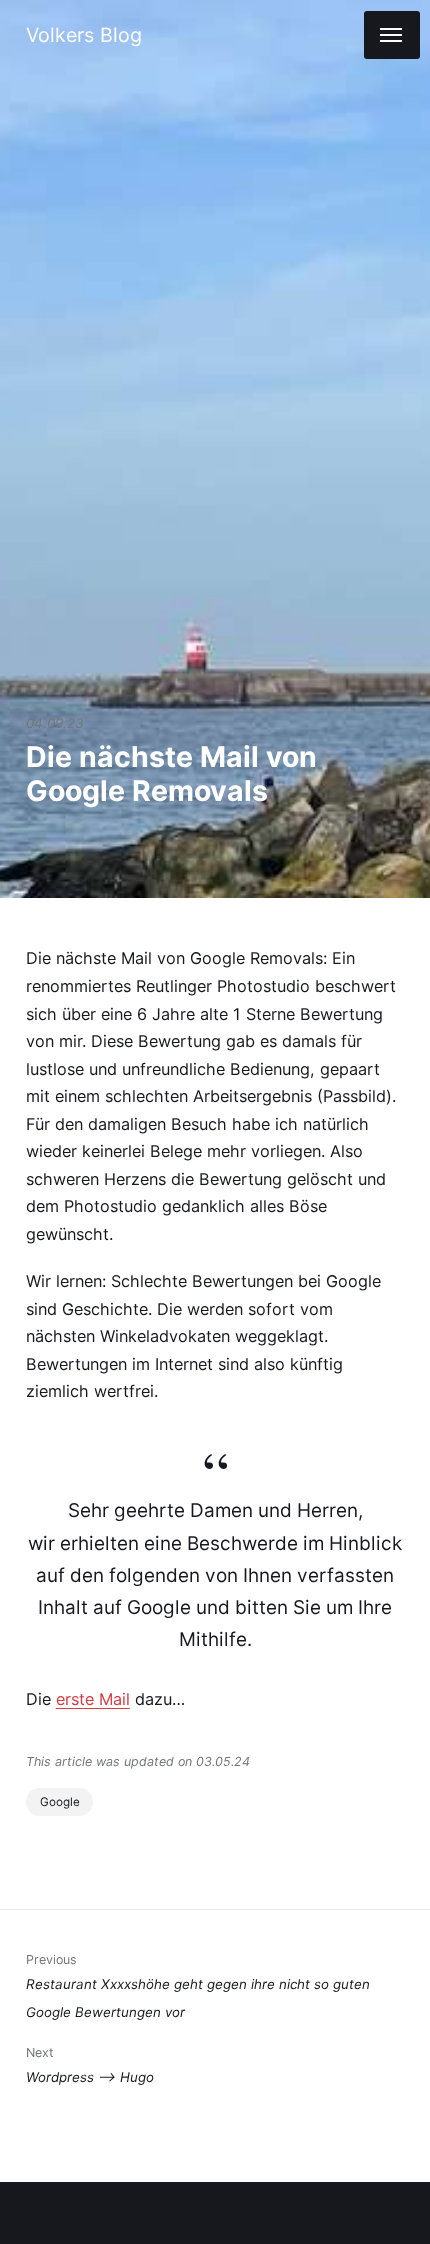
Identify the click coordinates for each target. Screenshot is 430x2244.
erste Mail (93, 1699)
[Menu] (392, 35)
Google (60, 1802)
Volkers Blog (84, 35)
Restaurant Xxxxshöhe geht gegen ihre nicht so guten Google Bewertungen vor (198, 1985)
